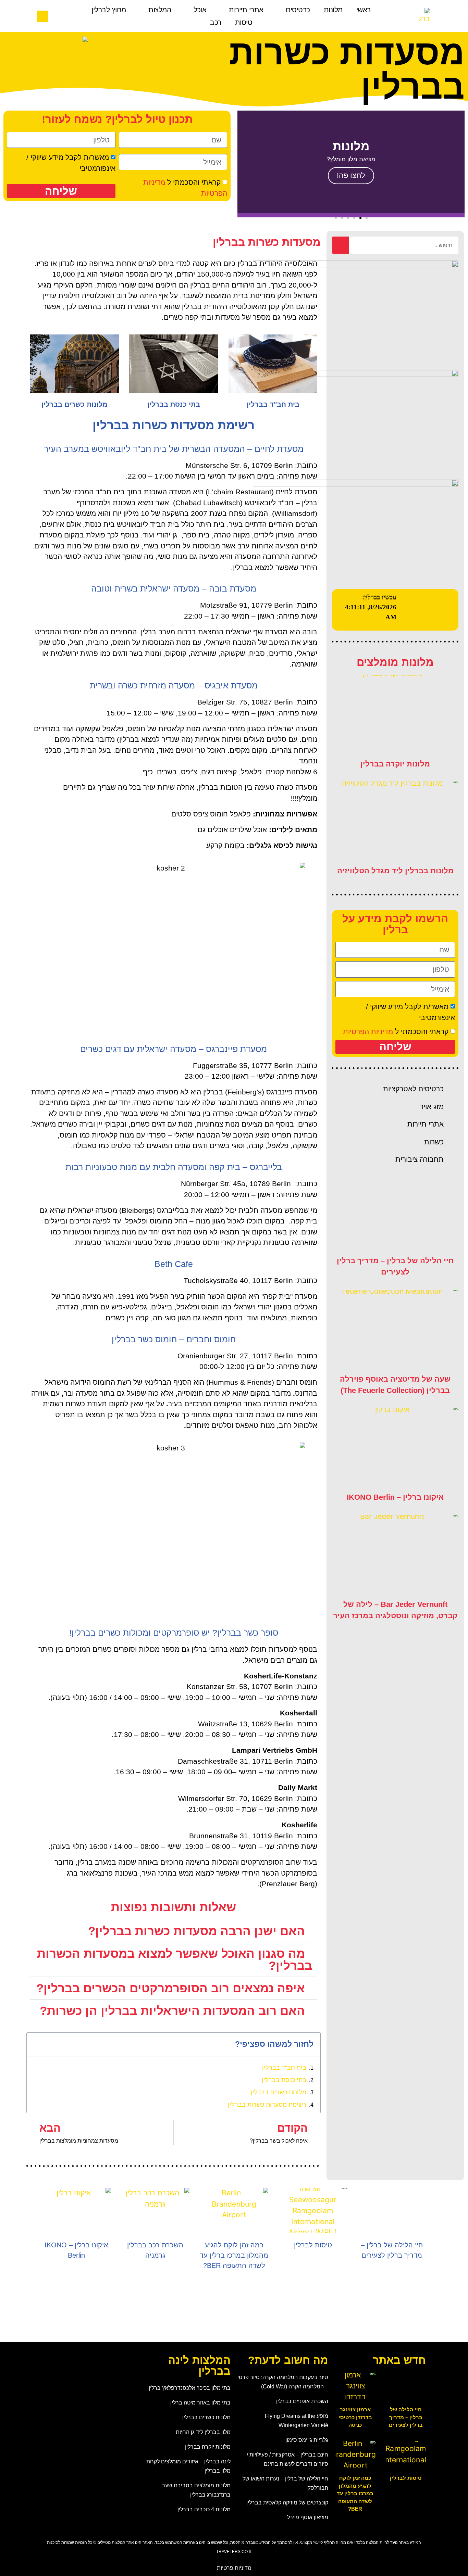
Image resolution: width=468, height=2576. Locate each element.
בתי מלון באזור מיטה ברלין (200, 2402)
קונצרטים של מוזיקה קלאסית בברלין (287, 2502)
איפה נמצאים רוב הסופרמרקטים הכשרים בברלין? (171, 1988)
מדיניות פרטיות (234, 2568)
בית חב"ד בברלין (273, 404)
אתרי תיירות (246, 10)
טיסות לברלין (313, 2245)
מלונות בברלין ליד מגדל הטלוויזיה (395, 871)
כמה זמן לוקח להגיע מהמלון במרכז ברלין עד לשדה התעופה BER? (234, 2255)
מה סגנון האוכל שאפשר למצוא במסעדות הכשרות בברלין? (175, 1959)
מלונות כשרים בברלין (75, 404)
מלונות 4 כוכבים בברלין (204, 2509)
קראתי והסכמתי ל (396, 1032)
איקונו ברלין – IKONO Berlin (395, 1497)
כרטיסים (298, 10)
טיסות (244, 22)
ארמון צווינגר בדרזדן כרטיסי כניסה (355, 2417)
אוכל (200, 10)
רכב (216, 22)
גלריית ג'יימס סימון (307, 2440)
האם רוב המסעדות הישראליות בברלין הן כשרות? (172, 2011)
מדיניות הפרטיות (368, 1032)
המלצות (160, 10)
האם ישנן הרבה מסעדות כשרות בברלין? (196, 1931)
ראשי (364, 10)
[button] (42, 16)
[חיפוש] (341, 245)
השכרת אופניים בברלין (302, 2401)
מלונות (333, 10)
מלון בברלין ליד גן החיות (203, 2432)
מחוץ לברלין (109, 10)
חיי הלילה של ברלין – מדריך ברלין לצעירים (406, 2417)
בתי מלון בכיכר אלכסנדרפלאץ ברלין (190, 2388)
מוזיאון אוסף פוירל (308, 2517)
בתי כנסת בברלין (174, 404)
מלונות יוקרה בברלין (395, 764)
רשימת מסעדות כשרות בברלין (267, 2105)
